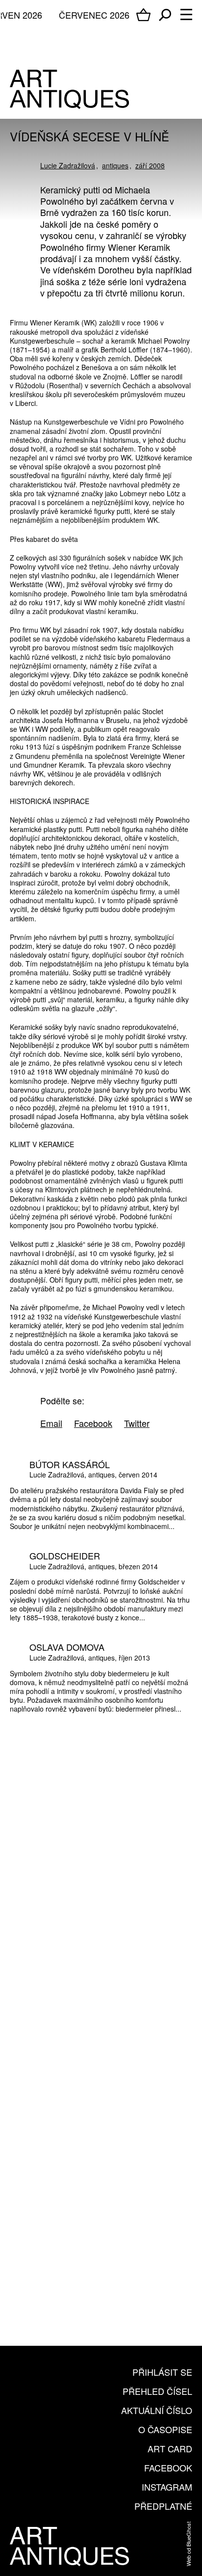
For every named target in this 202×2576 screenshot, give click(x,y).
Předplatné (163, 2506)
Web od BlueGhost (188, 2544)
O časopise (165, 2429)
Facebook (168, 2468)
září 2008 (150, 165)
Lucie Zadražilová (68, 165)
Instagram (167, 2487)
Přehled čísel (157, 2391)
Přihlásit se (162, 2372)
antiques (115, 165)
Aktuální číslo (157, 2410)
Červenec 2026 (94, 15)
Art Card (170, 2448)
